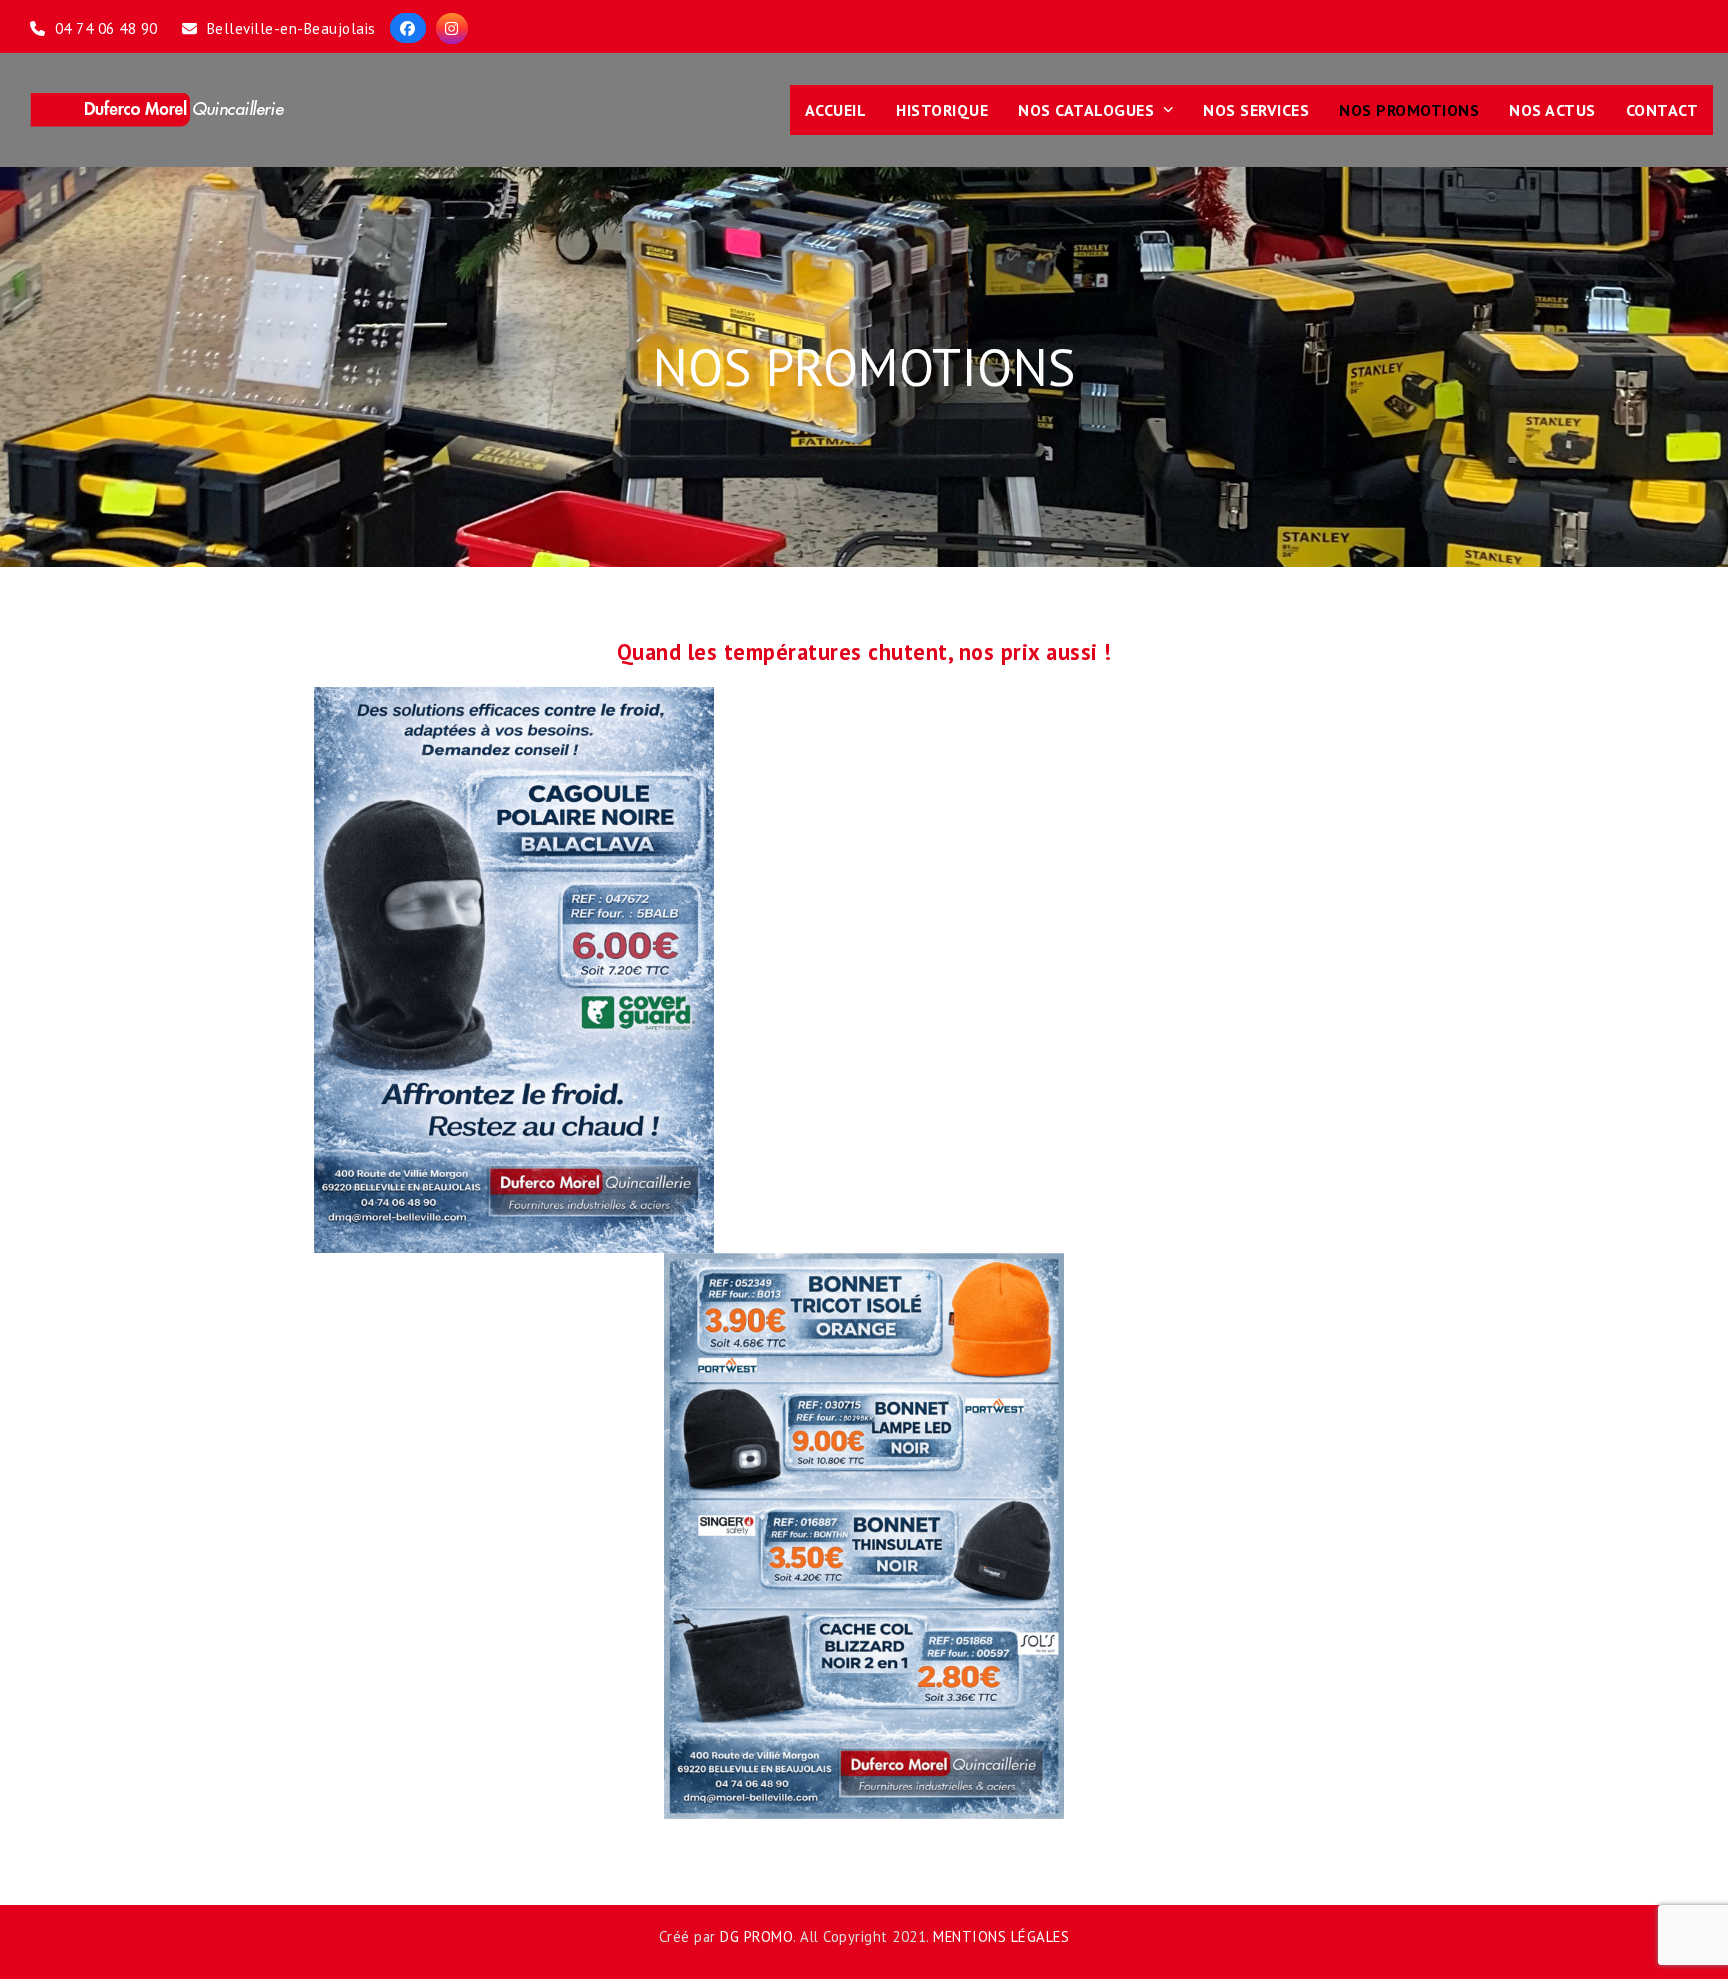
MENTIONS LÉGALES (1001, 1936)
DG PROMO (756, 1936)
